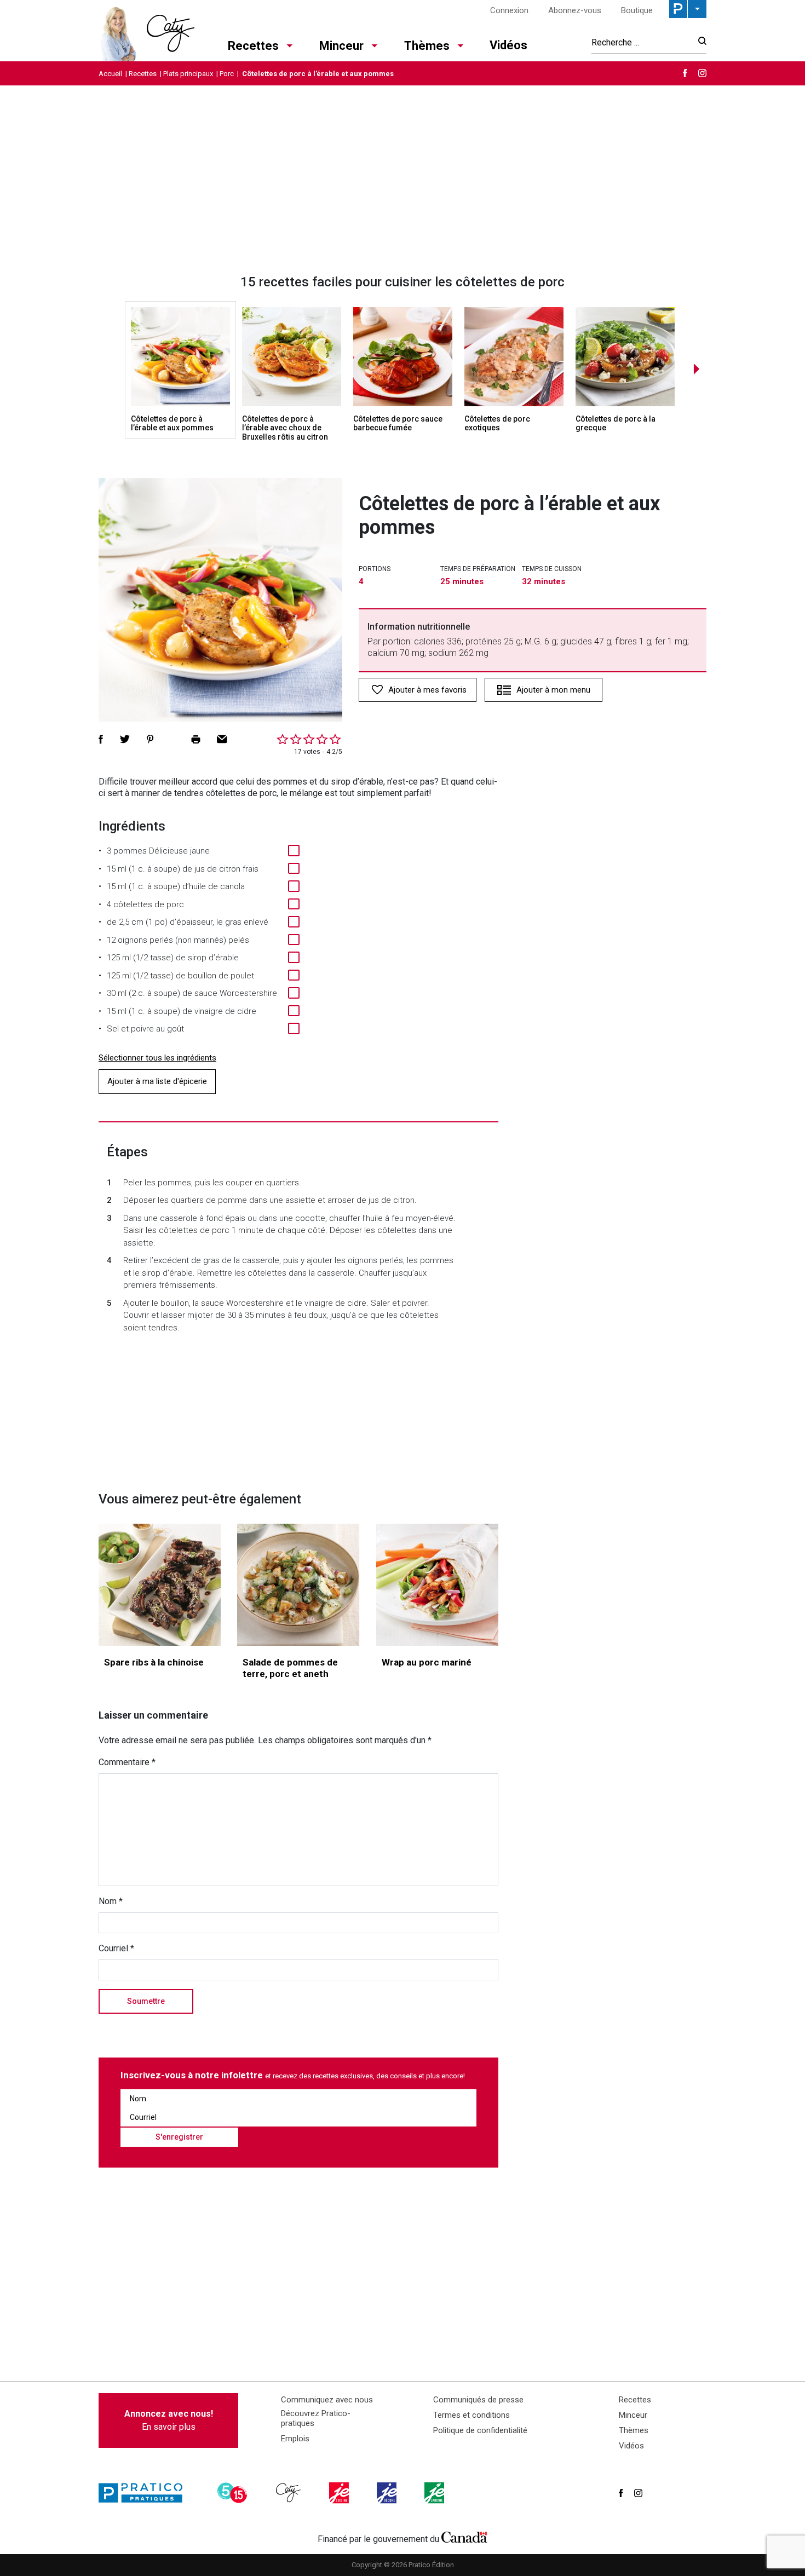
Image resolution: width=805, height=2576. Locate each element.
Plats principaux (188, 74)
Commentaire (127, 1762)
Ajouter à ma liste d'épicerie (157, 1081)
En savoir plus (169, 2420)
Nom (111, 1901)
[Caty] (290, 2493)
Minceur (341, 46)
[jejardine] (435, 2493)
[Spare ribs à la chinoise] (160, 1585)
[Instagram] (702, 73)
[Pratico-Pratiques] (145, 2493)
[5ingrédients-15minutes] (234, 2493)
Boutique (637, 10)
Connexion (509, 10)
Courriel (116, 1948)
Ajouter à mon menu (553, 690)
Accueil (110, 74)
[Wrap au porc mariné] (437, 1585)
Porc (227, 74)
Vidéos (508, 45)
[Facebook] (685, 73)
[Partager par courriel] (222, 739)
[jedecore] (388, 2493)
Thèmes (427, 46)
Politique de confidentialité (480, 2430)
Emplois (295, 2439)
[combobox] (642, 42)
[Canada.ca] (464, 2537)
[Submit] (699, 42)
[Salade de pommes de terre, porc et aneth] (298, 1585)
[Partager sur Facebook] (101, 739)
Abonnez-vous (575, 10)
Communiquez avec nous (327, 2400)
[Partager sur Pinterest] (150, 739)
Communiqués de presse (478, 2400)
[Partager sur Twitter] (125, 739)
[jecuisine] (340, 2493)
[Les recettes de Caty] (146, 31)
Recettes (253, 46)
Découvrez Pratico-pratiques (316, 2418)
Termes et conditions (472, 2415)
